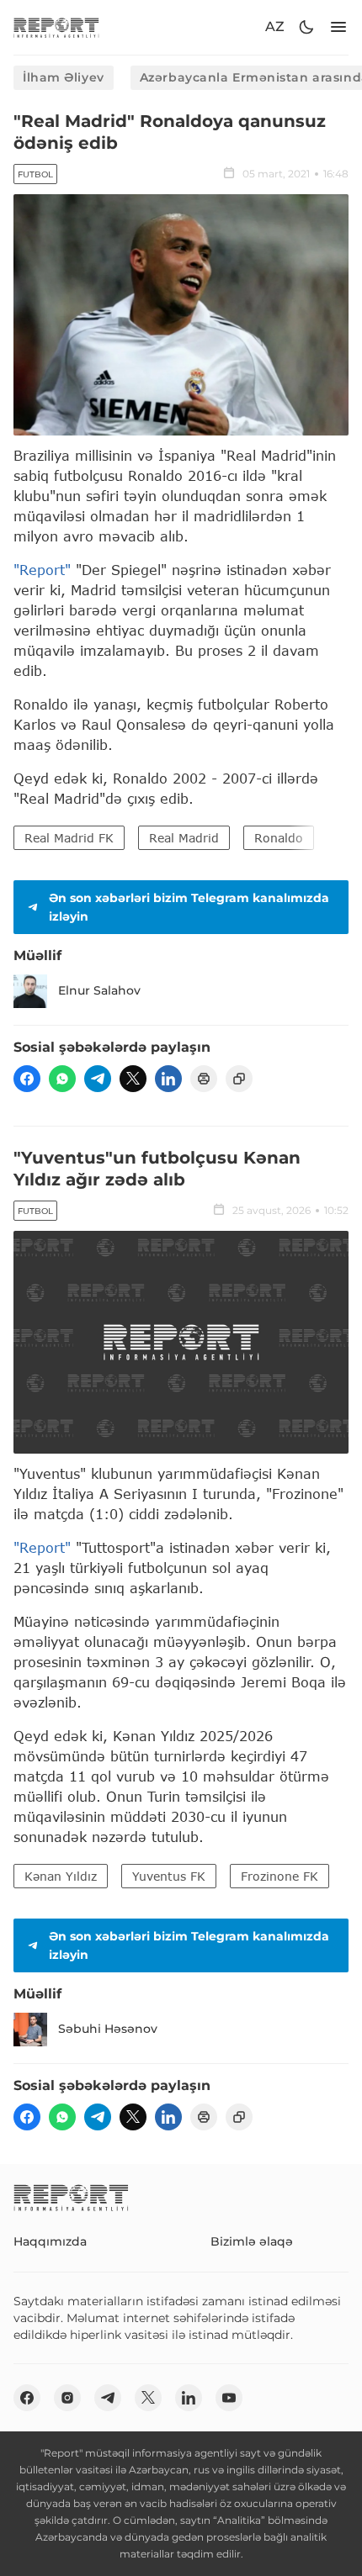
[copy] (239, 1079)
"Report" (42, 570)
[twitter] (133, 1079)
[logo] (56, 27)
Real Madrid (184, 838)
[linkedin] (168, 1079)
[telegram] (98, 1079)
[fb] (27, 1079)
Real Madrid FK (69, 838)
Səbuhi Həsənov (108, 2029)
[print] (204, 1079)
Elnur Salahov (99, 990)
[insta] (67, 2398)
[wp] (62, 1079)
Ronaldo (279, 838)
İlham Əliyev (64, 77)
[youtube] (229, 2398)
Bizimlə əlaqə (252, 2241)
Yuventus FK (169, 1876)
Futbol (35, 174)
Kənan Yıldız (61, 1876)
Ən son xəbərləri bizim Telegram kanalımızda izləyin (189, 907)
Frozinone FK (279, 1876)
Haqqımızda (50, 2241)
